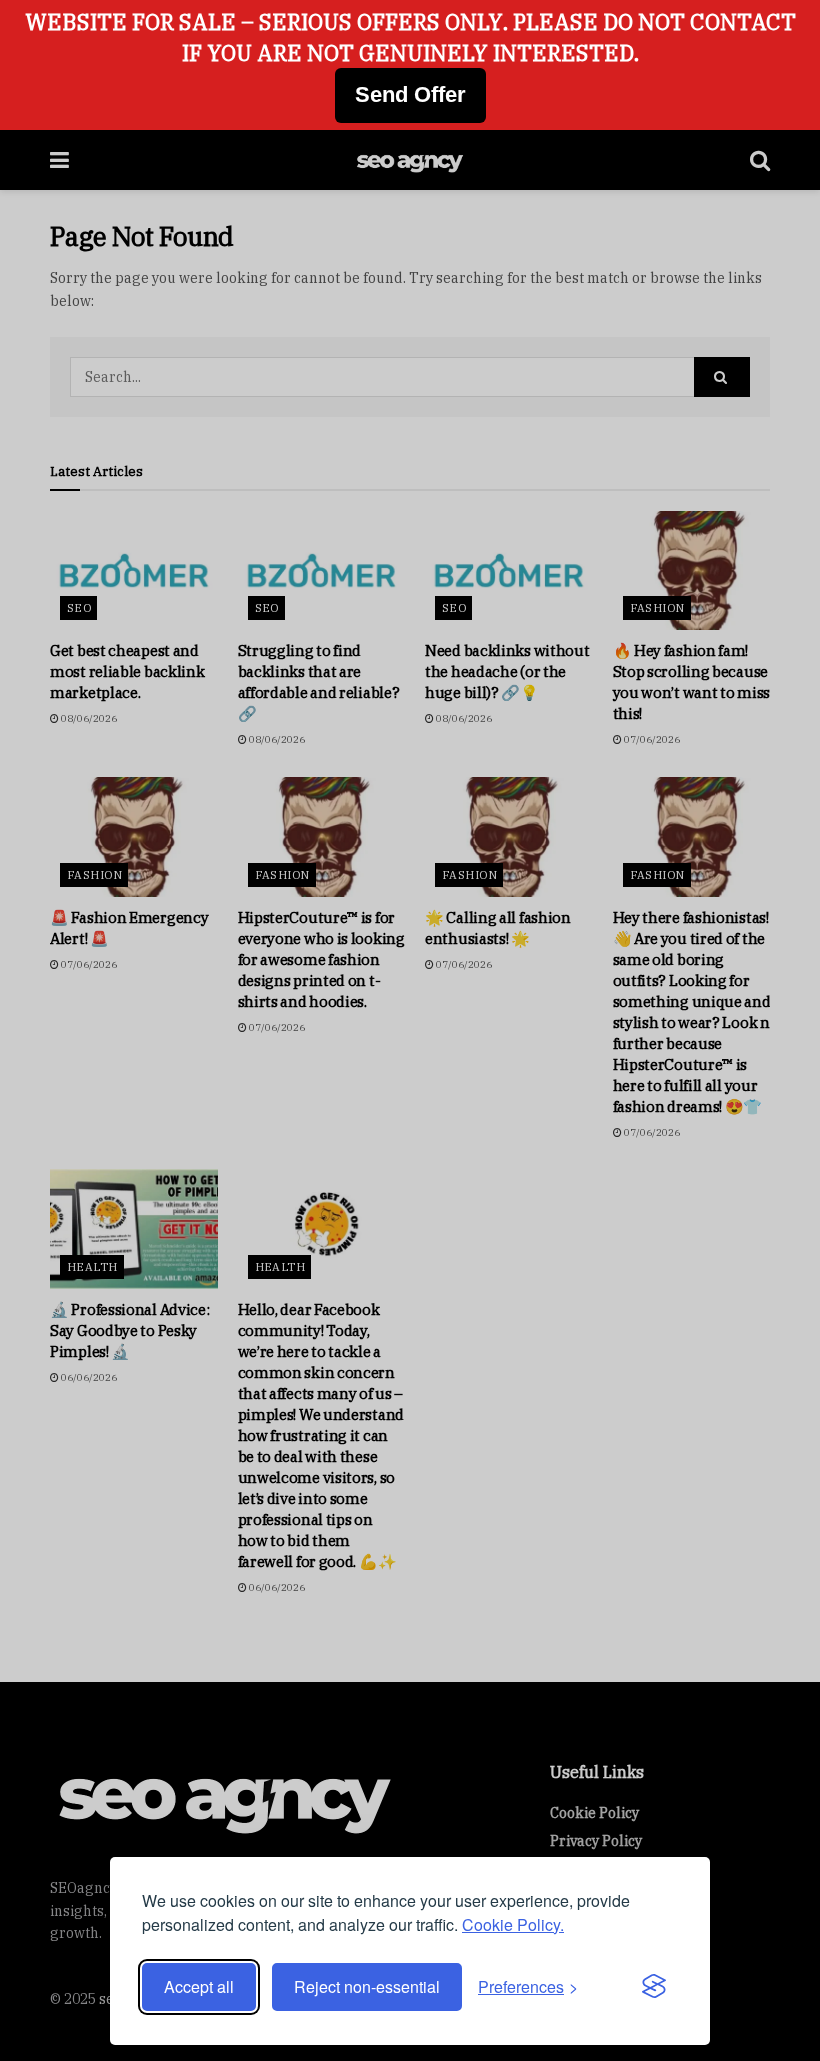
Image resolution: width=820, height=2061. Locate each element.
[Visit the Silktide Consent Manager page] (654, 1987)
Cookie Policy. (513, 1924)
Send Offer (410, 94)
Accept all (199, 1986)
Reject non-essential (367, 1986)
